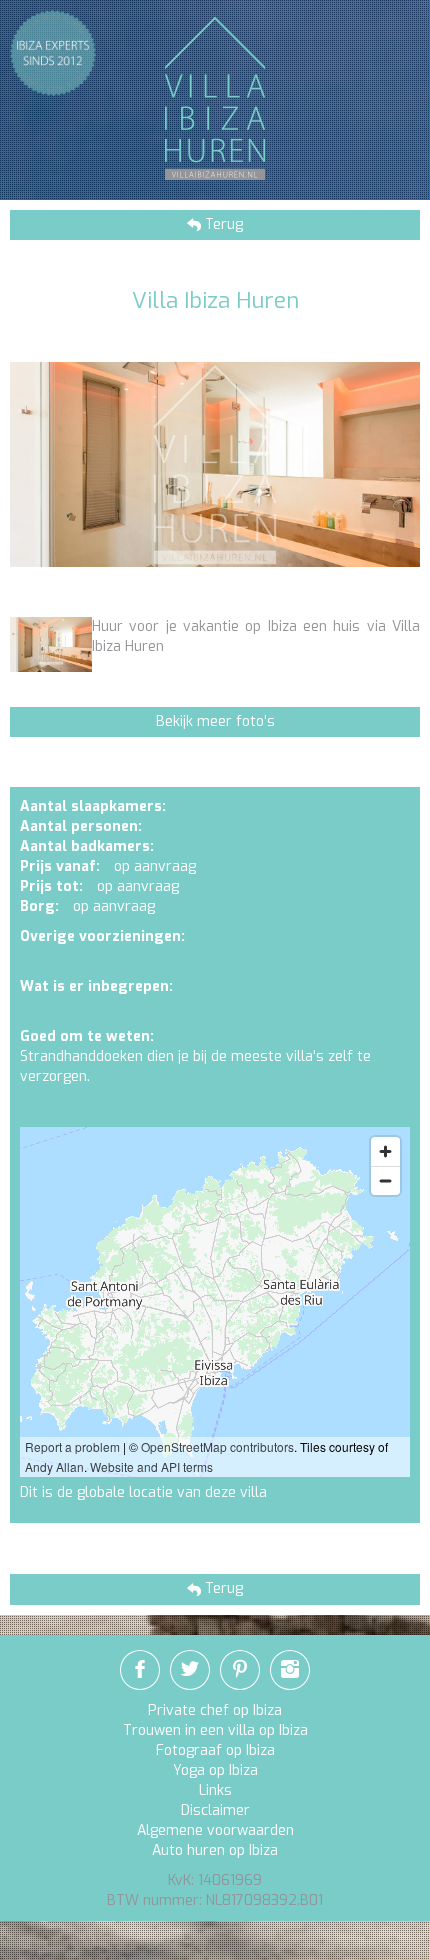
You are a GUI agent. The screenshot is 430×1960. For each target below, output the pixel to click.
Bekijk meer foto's (215, 721)
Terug (222, 224)
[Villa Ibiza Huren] (215, 97)
